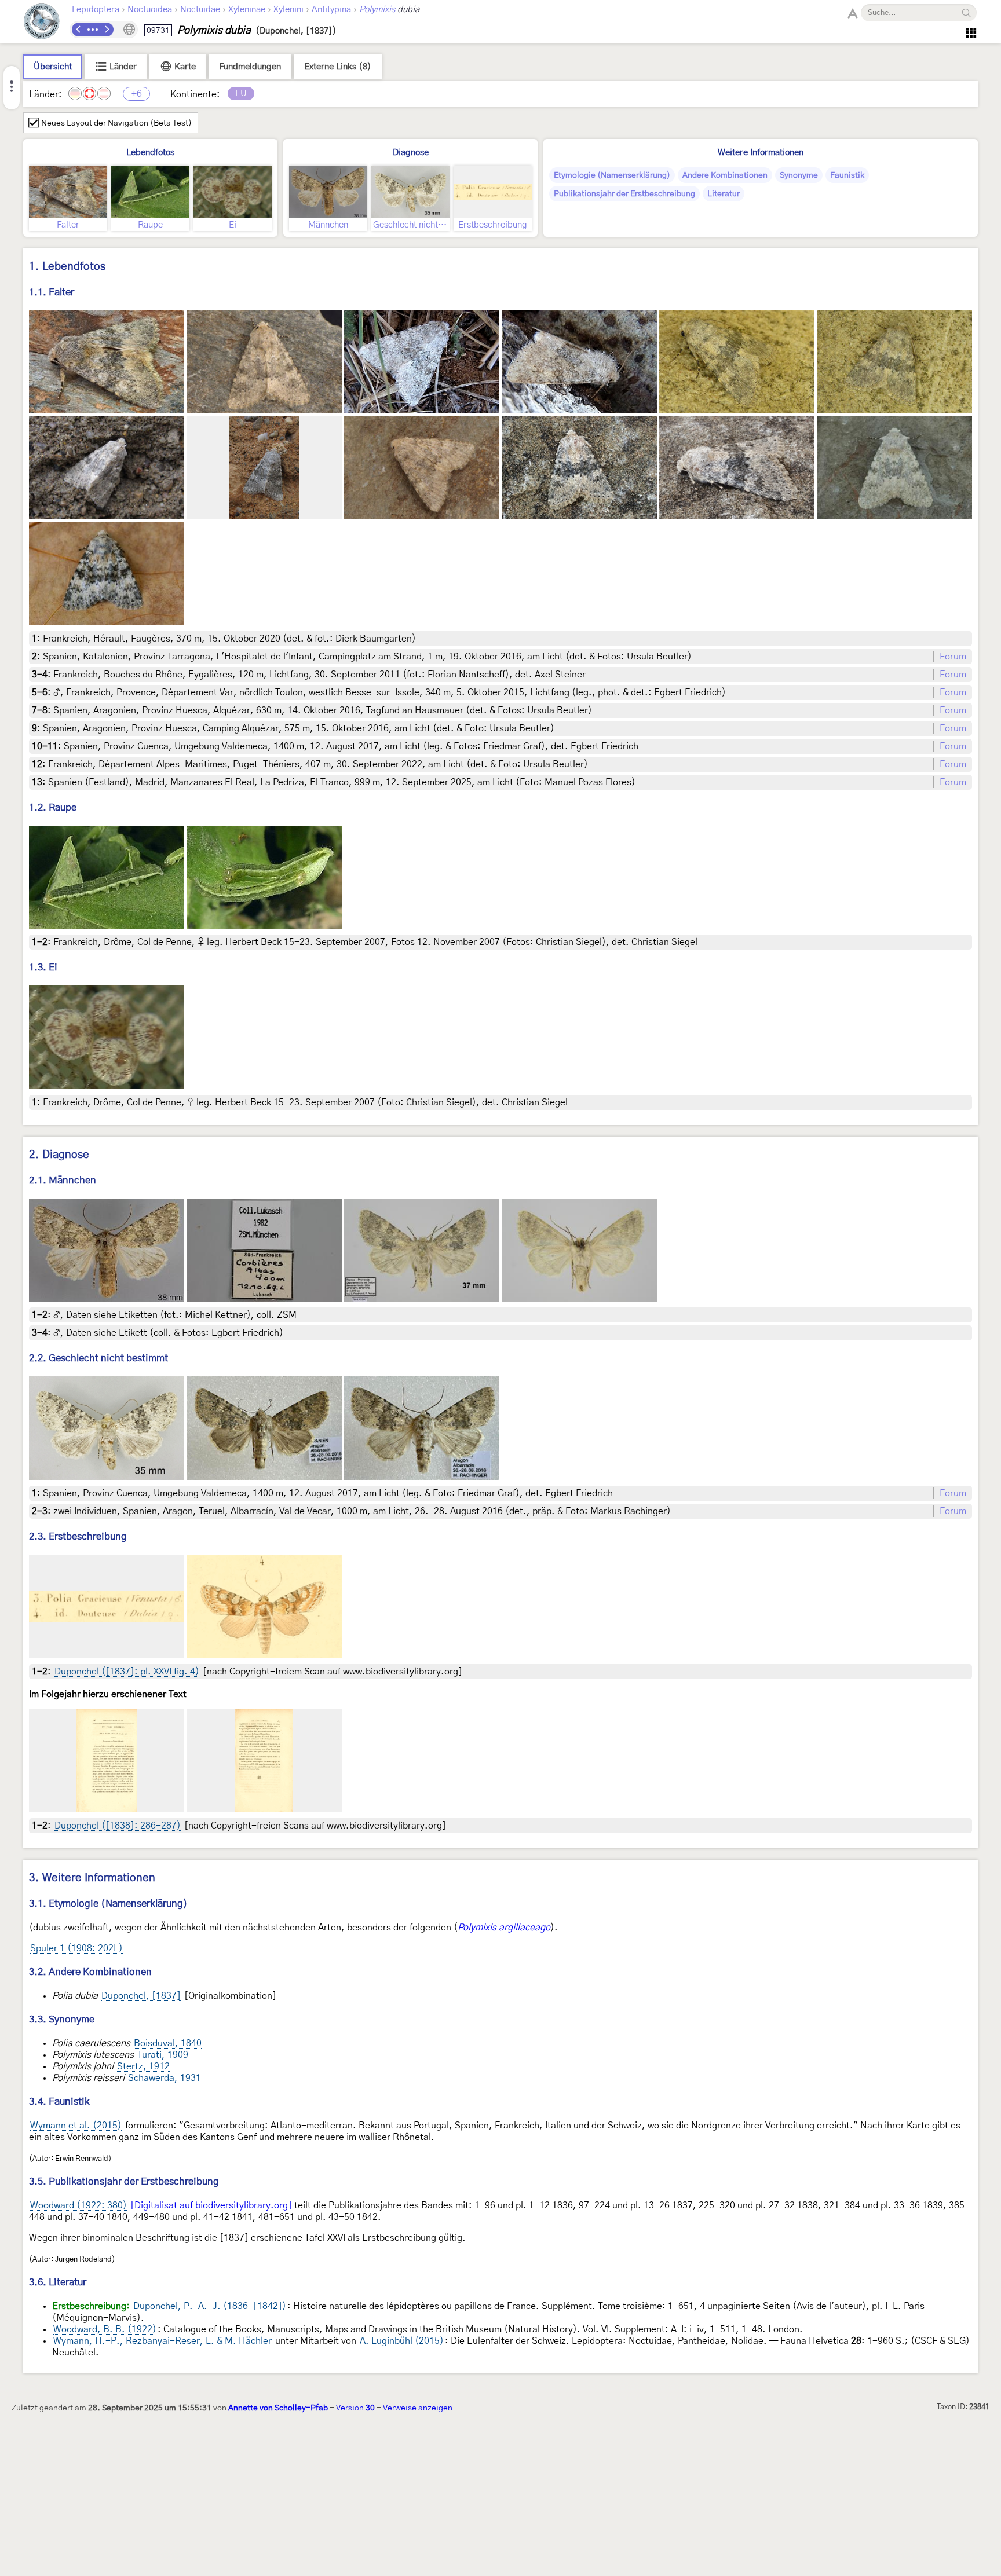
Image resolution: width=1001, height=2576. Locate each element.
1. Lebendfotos (67, 267)
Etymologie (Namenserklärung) (612, 175)
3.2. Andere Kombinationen (90, 1972)
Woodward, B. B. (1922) (105, 2329)
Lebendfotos (150, 153)
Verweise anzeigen (418, 2408)
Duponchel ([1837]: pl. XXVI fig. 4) (127, 1672)
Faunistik (847, 175)
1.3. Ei (43, 967)
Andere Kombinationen (725, 175)
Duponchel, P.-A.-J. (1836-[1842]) (210, 2306)
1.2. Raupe (53, 807)
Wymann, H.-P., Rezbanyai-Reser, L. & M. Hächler (162, 2341)
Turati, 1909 (163, 2055)
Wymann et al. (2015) (76, 2126)
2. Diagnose (59, 1155)
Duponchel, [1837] (141, 1996)
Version (355, 2408)
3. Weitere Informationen (92, 1878)
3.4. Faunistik (59, 2102)
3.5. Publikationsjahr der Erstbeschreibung (124, 2181)
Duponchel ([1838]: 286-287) (118, 1826)
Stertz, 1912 (143, 2066)
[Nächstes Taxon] (107, 30)
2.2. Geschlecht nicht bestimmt (98, 1358)
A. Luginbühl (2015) (402, 2341)
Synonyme (799, 175)
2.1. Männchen (63, 1180)
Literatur (724, 194)
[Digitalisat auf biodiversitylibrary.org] (211, 2205)
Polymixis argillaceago (504, 1928)
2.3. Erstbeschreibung (78, 1536)
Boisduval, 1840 (168, 2043)
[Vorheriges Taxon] (79, 30)
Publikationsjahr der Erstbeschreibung (624, 194)
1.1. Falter (52, 292)
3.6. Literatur (58, 2282)
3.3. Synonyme (62, 2019)
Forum (953, 657)
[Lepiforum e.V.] (42, 23)
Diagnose (411, 153)
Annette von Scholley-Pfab (278, 2408)
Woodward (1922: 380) (78, 2205)
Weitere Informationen (761, 153)
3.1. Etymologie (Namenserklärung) (108, 1903)
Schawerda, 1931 (165, 2078)
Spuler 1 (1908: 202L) (76, 1948)
